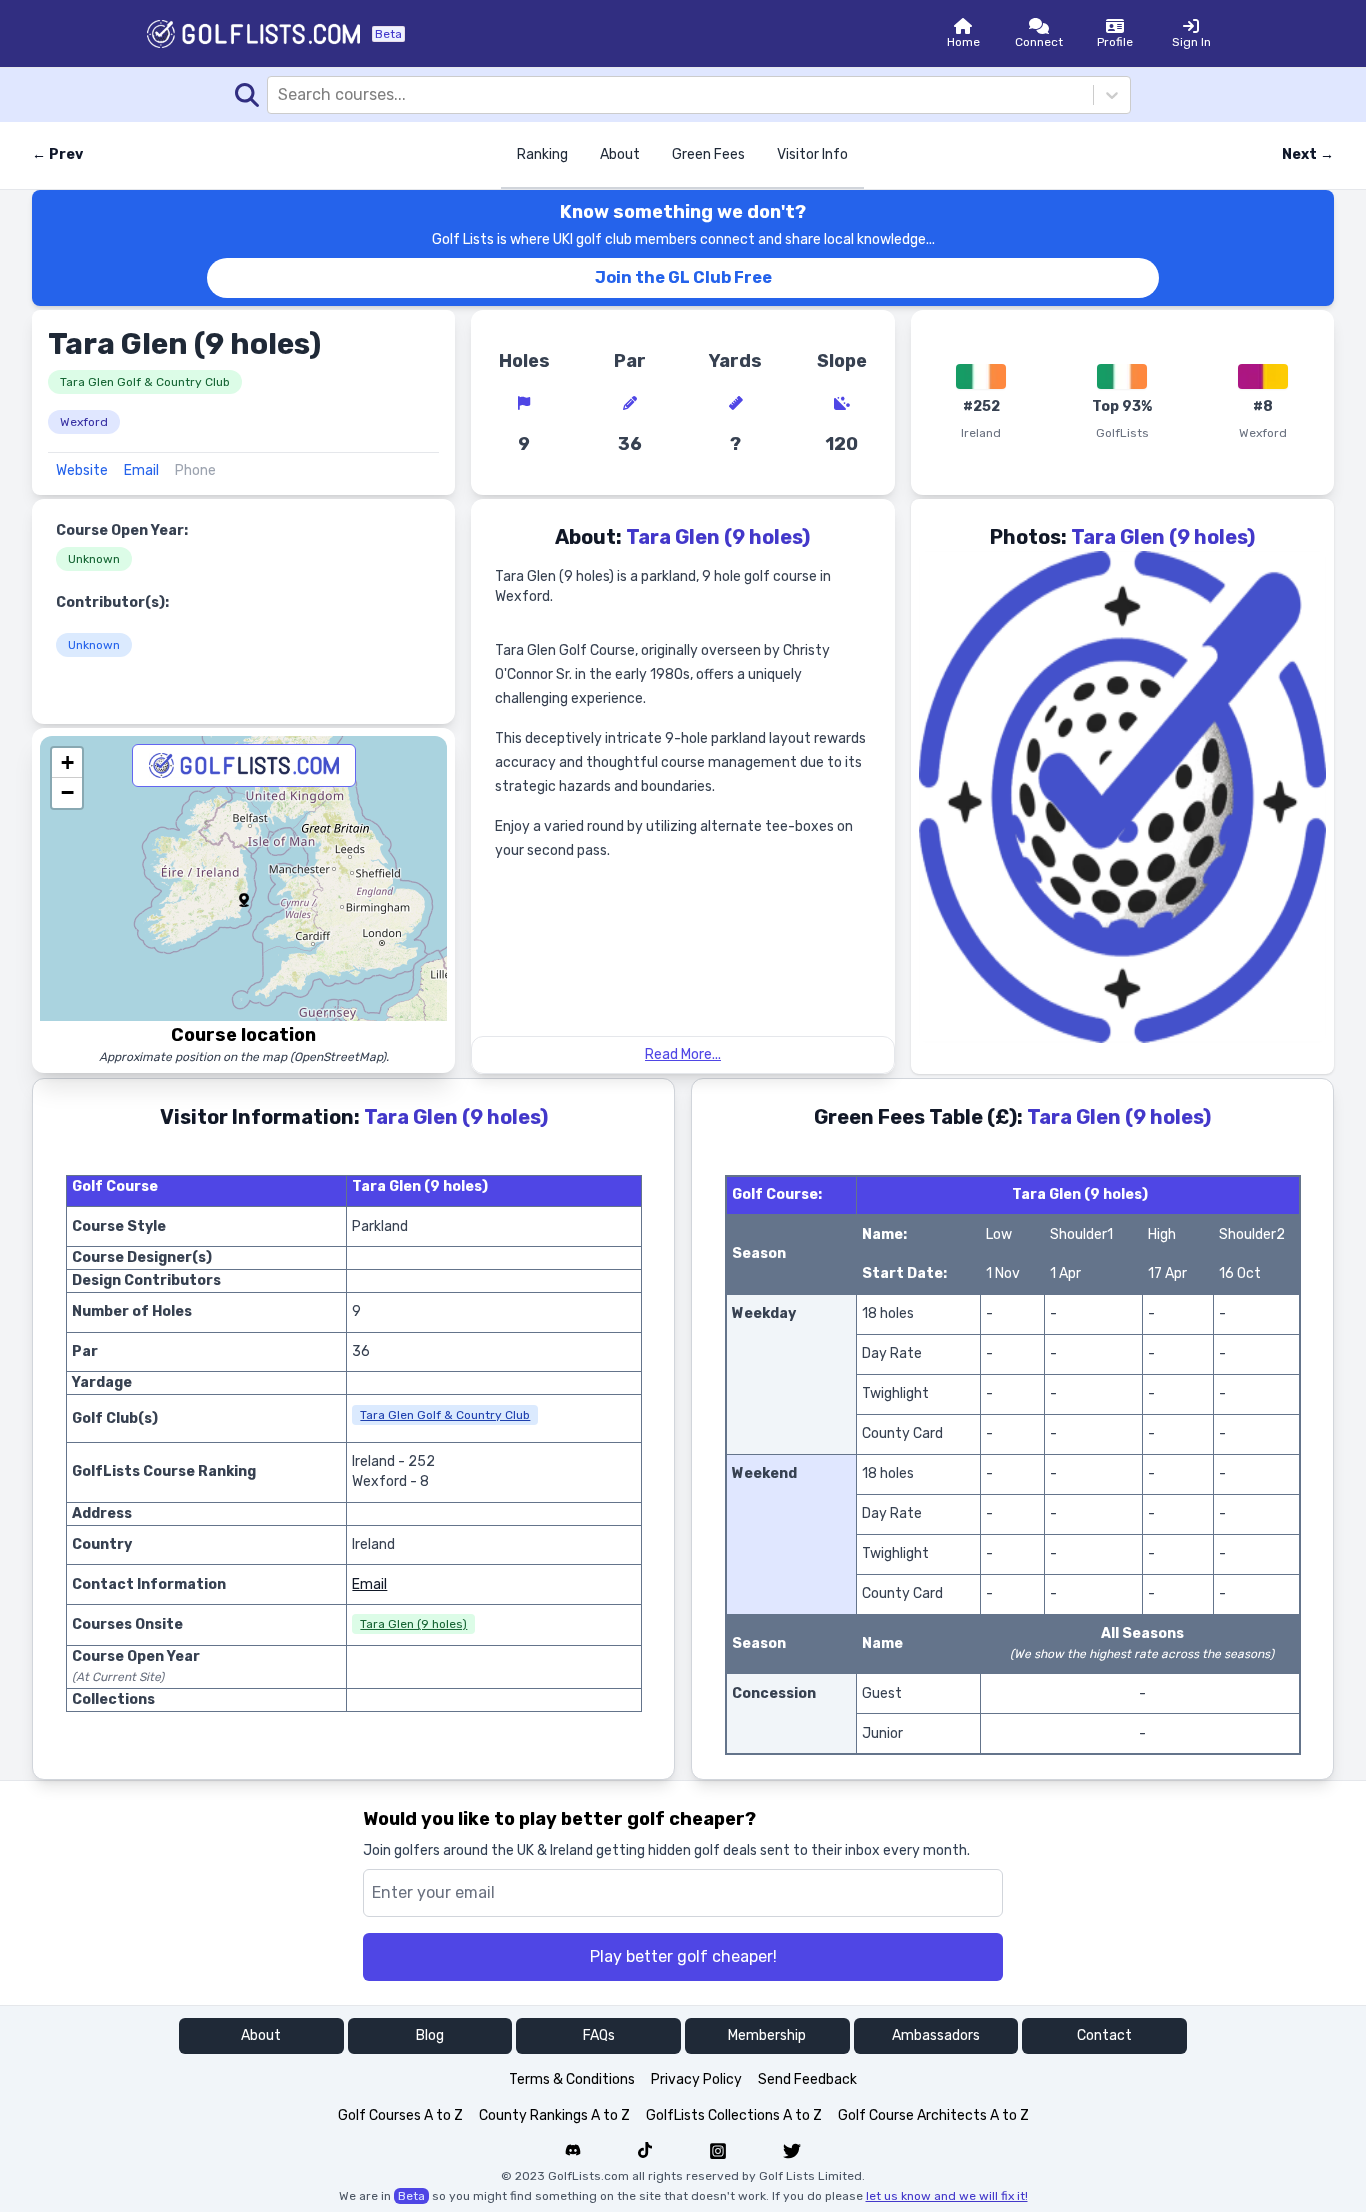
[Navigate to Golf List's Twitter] (792, 2151)
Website (82, 470)
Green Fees (708, 154)
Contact (1104, 2035)
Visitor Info (812, 154)
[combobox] (280, 95)
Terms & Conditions (572, 2079)
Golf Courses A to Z (400, 2115)
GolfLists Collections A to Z (734, 2115)
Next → (1308, 154)
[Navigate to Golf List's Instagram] (718, 2151)
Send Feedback (807, 2079)
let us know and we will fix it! (947, 2196)
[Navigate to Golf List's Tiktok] (645, 2151)
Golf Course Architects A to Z (933, 2115)
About (620, 154)
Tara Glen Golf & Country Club (145, 382)
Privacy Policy (696, 2079)
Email (141, 470)
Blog (430, 2035)
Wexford (84, 422)
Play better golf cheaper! (683, 1956)
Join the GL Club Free (683, 277)
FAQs (599, 2035)
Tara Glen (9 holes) (413, 1624)
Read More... (683, 1054)
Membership (767, 2035)
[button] (244, 900)
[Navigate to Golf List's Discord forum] (573, 2151)
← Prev (57, 154)
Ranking (542, 154)
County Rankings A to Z (554, 2115)
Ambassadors (936, 2035)
